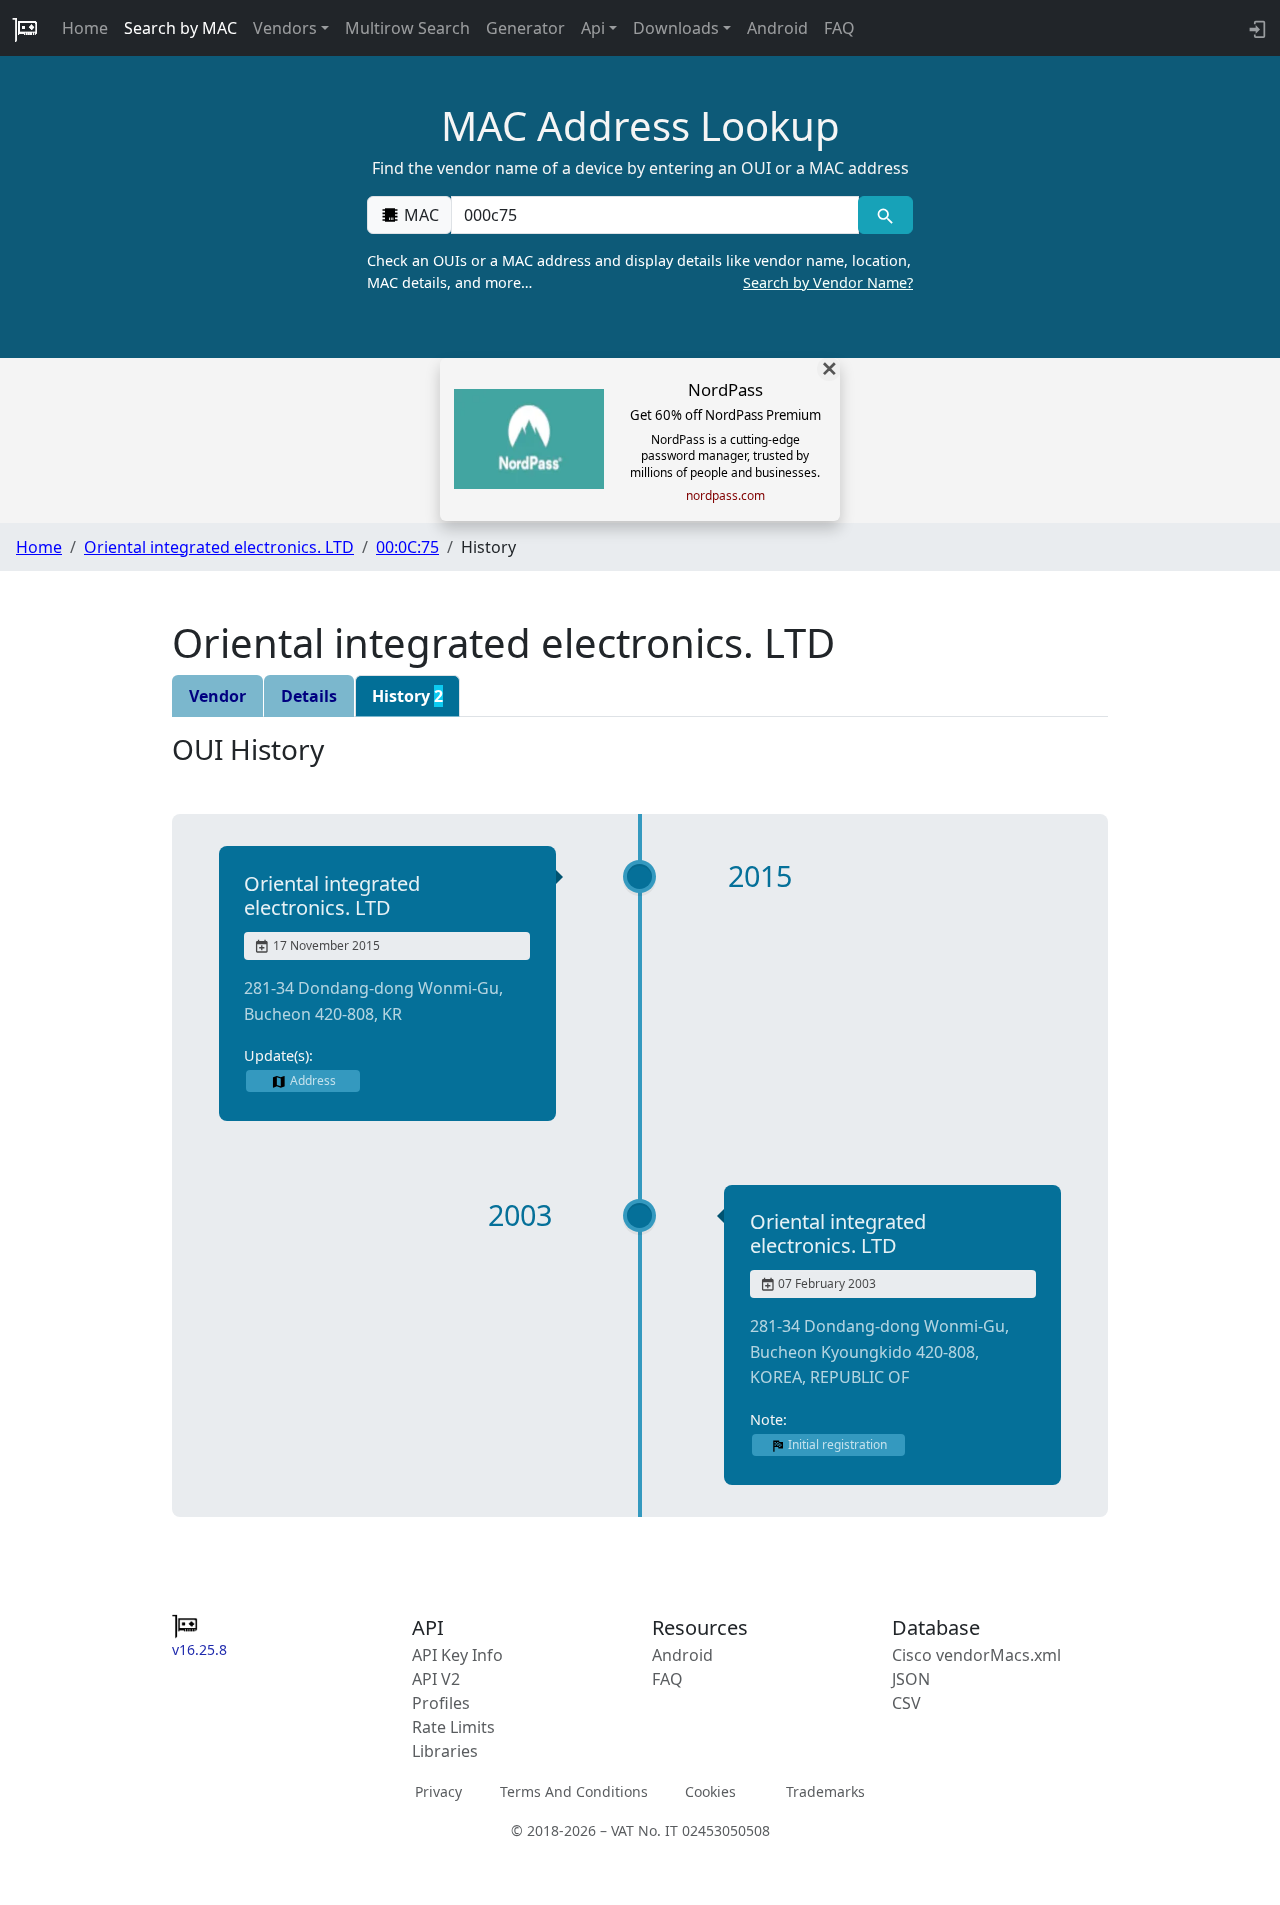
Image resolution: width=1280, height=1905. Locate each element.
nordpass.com (725, 496)
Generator (525, 28)
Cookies (710, 1791)
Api (593, 28)
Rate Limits (453, 1727)
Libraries (445, 1751)
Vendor (217, 696)
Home (85, 28)
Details (309, 696)
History (407, 696)
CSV (906, 1703)
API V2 (436, 1679)
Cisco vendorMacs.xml (976, 1655)
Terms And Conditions (574, 1791)
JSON (911, 1679)
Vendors (285, 28)
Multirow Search (407, 28)
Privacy (438, 1791)
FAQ (839, 28)
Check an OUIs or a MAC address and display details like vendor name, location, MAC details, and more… (640, 271)
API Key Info (457, 1655)
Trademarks (825, 1791)
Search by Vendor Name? (828, 282)
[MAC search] (885, 215)
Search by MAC (180, 28)
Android (777, 28)
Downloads (676, 28)
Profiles (441, 1703)
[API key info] (1255, 28)
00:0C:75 (407, 547)
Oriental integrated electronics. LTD (219, 547)
